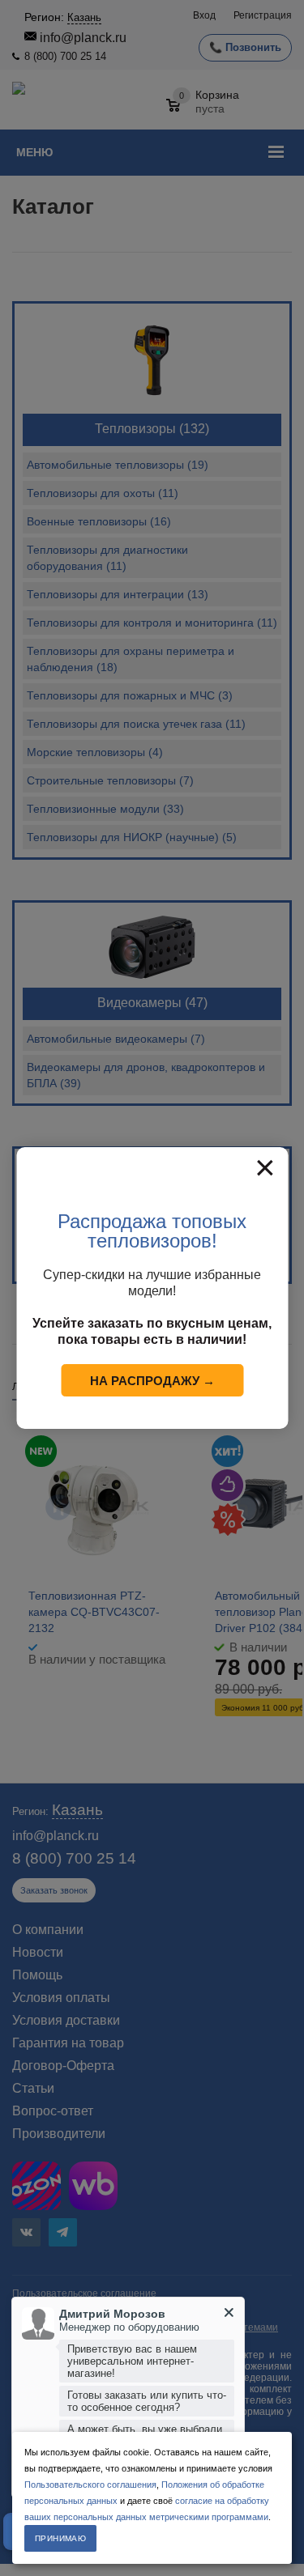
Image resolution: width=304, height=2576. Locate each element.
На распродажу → (152, 1381)
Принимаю (60, 2538)
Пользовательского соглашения (90, 2485)
